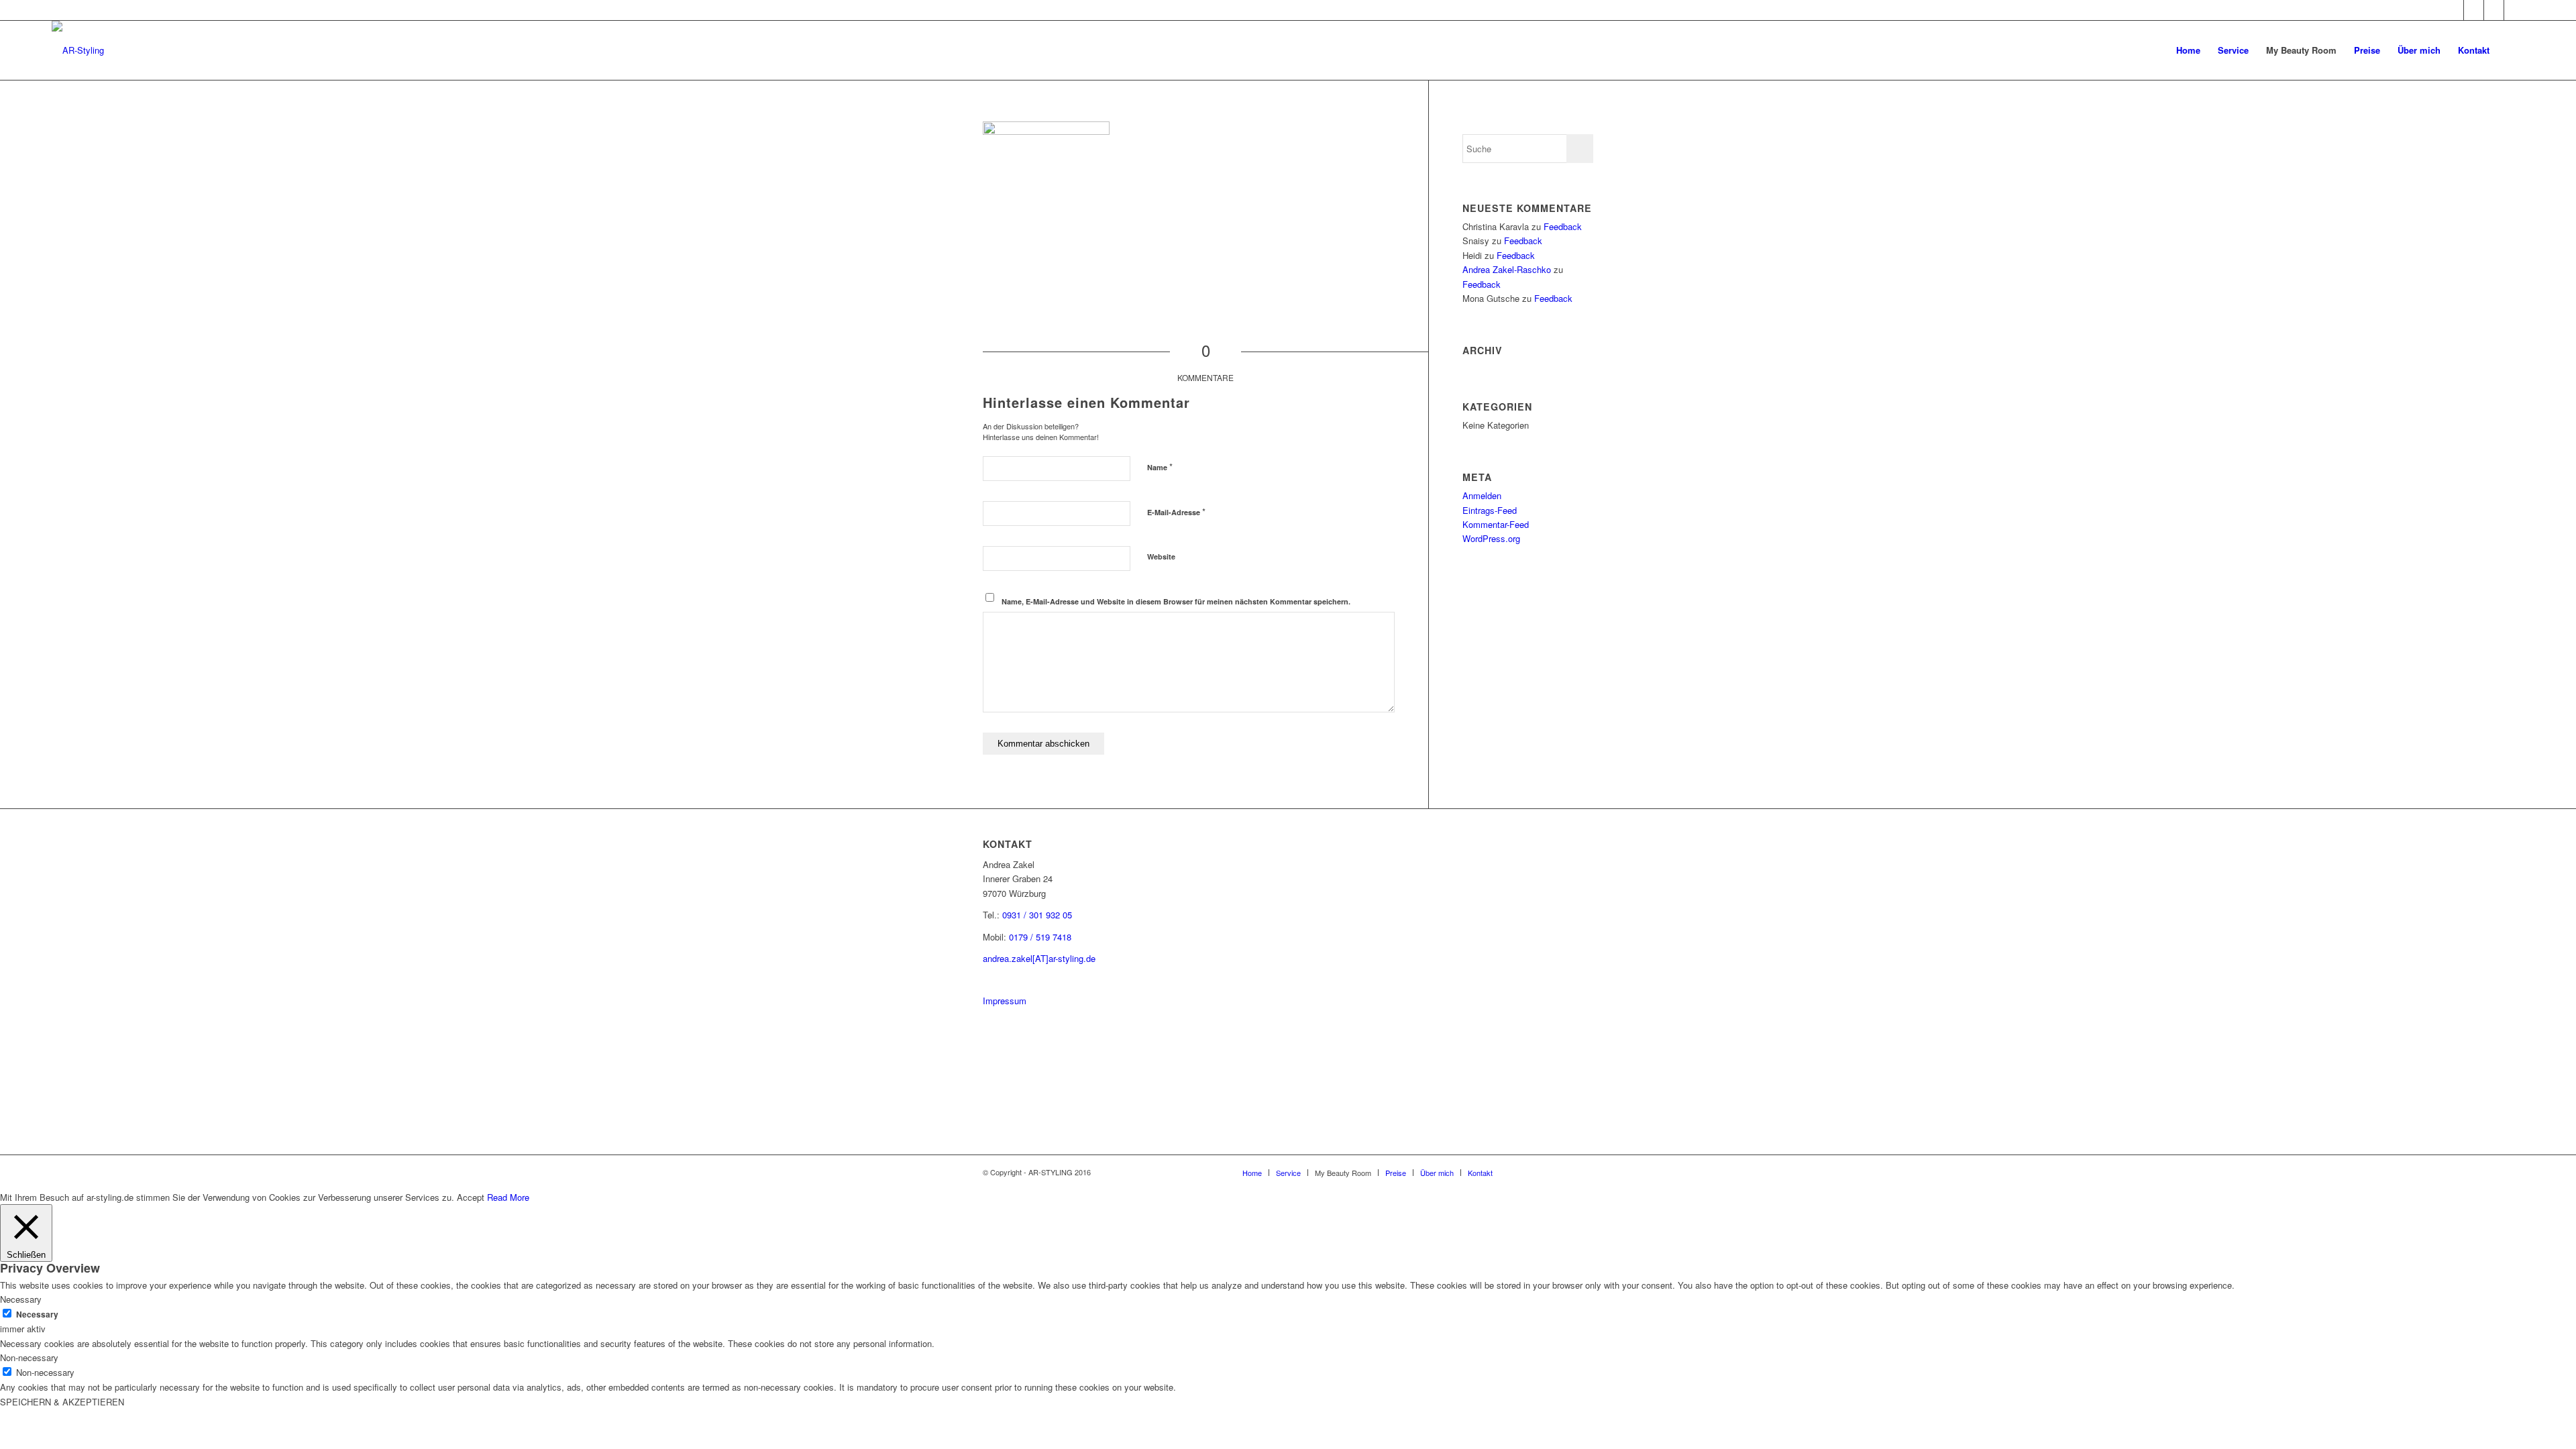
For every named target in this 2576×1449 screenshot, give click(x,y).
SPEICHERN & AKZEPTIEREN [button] (62, 1402)
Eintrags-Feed (1490, 510)
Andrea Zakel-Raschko (1507, 269)
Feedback (1563, 226)
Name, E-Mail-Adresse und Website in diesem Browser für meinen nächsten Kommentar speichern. (1176, 601)
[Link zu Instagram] (2454, 10)
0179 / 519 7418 (1040, 937)
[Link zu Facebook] (2494, 10)
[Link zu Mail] (2514, 10)
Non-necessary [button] (29, 1357)
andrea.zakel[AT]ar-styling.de (1039, 958)
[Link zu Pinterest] (2474, 10)
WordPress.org (1491, 538)
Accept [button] (471, 1197)
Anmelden (1482, 495)
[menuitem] (2188, 50)
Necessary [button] (21, 1299)
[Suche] (2511, 50)
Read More (508, 1197)
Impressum (1005, 1001)
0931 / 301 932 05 (1037, 915)
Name (1160, 467)
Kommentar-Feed (1496, 524)
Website (1161, 556)
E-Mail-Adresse (1176, 512)
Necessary (37, 1314)
